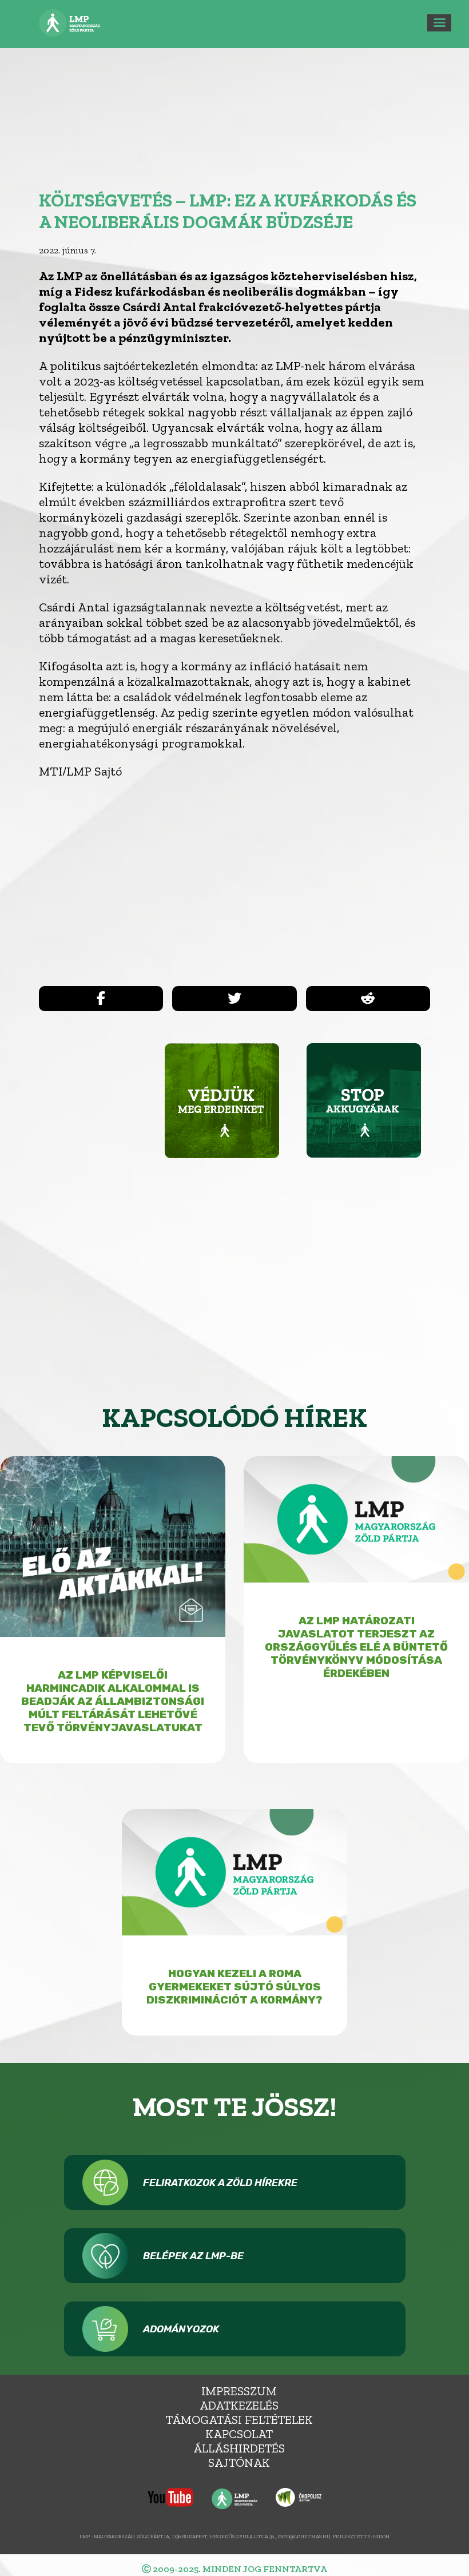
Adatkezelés (239, 2405)
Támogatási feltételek (239, 2420)
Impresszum (239, 2391)
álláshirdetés (239, 2448)
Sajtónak (239, 2462)
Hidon (381, 2536)
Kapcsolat (239, 2434)
